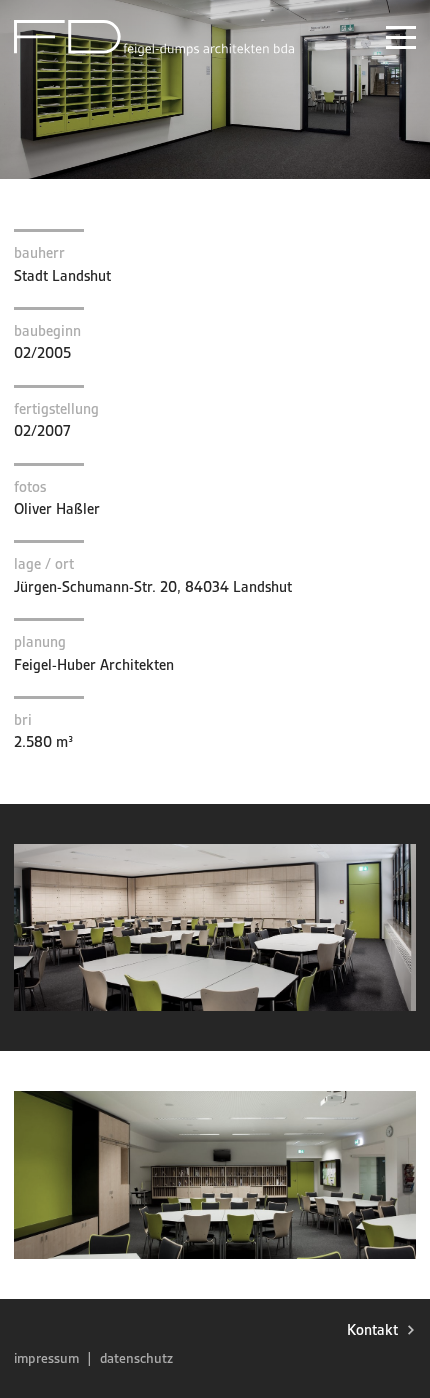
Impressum (46, 1358)
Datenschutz (136, 1358)
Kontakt (372, 1330)
